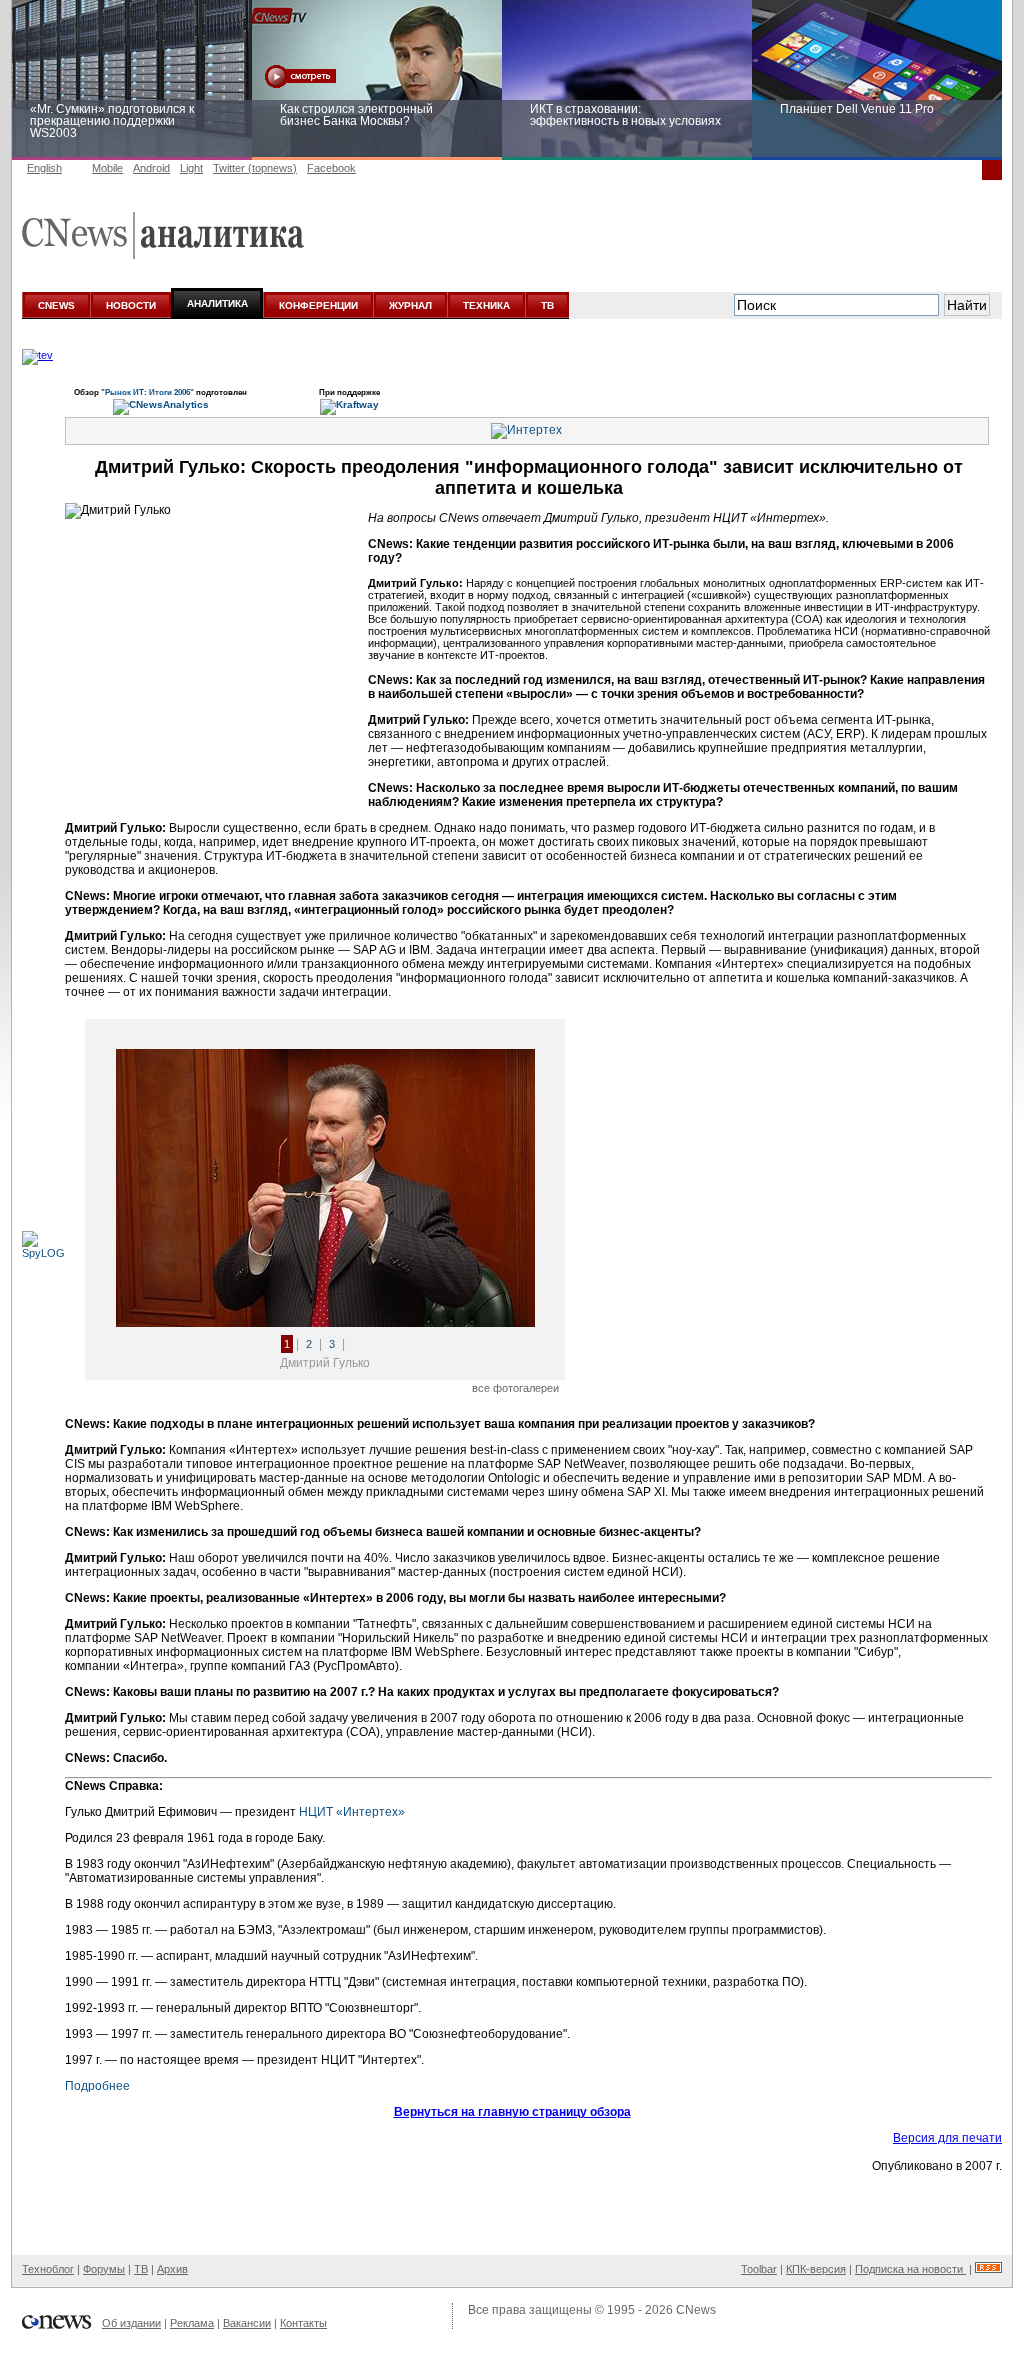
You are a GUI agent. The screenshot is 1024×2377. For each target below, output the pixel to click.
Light (191, 168)
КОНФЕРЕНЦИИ (318, 305)
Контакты (303, 2323)
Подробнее (97, 2086)
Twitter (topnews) (255, 168)
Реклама (192, 2323)
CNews (696, 2310)
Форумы (104, 2269)
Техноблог (48, 2269)
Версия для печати (947, 2138)
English (44, 168)
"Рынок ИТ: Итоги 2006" (148, 392)
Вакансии (247, 2323)
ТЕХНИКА (486, 305)
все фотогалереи (515, 1388)
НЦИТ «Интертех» (352, 1812)
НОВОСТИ (131, 305)
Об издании (131, 2323)
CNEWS (56, 305)
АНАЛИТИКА (217, 303)
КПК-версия (816, 2269)
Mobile (107, 168)
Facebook (331, 168)
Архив (172, 2269)
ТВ (547, 305)
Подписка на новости (910, 2269)
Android (151, 168)
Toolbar (759, 2269)
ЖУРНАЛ (410, 305)
